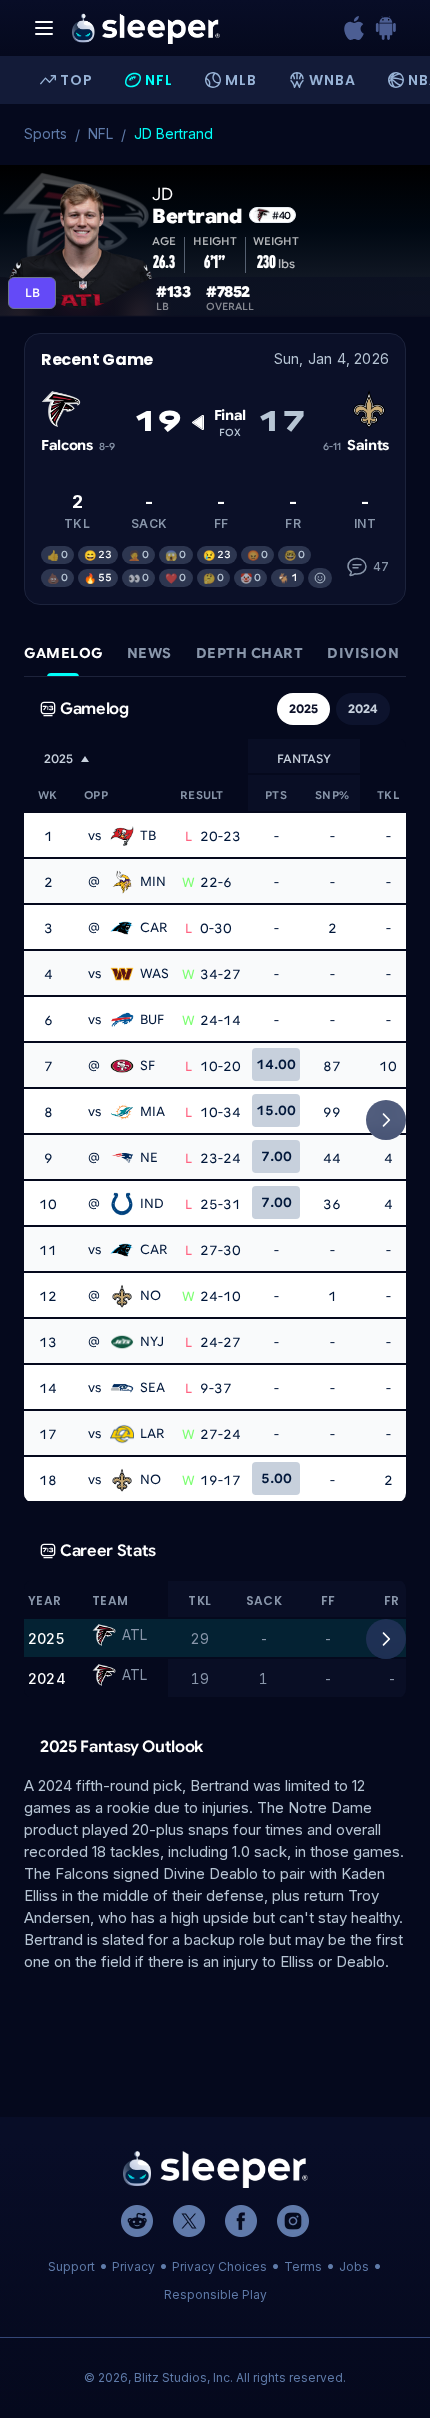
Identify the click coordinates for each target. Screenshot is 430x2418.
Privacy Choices (219, 2266)
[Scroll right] (386, 1120)
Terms (303, 2266)
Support (71, 2266)
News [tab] (149, 653)
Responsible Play (215, 2294)
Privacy (133, 2266)
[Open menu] (44, 28)
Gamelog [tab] (63, 653)
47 (381, 566)
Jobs (354, 2266)
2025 (303, 708)
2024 (363, 708)
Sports (45, 133)
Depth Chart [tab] (250, 653)
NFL (100, 133)
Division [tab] (363, 653)
